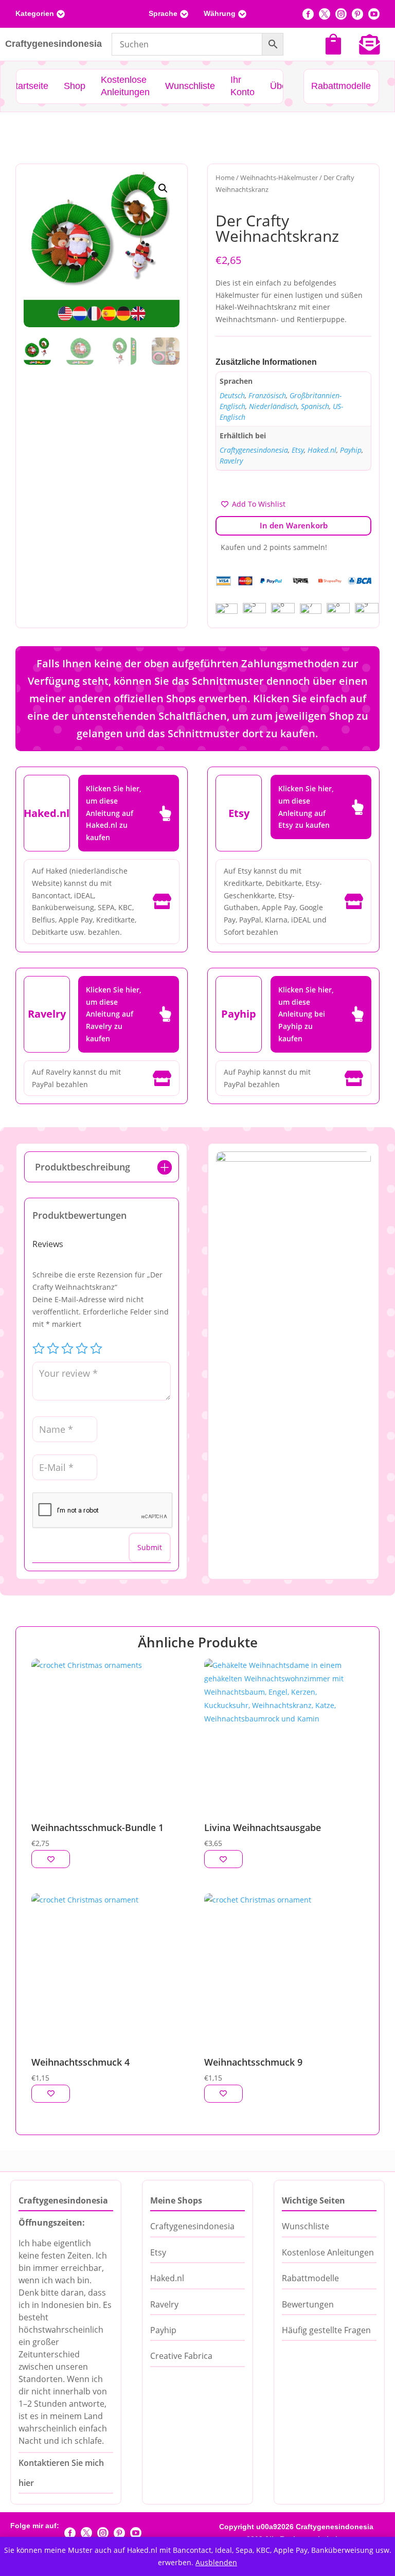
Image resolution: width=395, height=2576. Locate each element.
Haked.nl (322, 450)
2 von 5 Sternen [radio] (53, 1348)
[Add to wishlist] (51, 1859)
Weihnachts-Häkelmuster (279, 177)
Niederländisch (273, 406)
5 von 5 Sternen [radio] (96, 1348)
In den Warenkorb (294, 525)
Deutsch (232, 395)
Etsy (298, 450)
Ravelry (231, 461)
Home (225, 177)
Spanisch (315, 406)
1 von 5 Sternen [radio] (39, 1348)
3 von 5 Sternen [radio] (67, 1348)
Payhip (351, 450)
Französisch (267, 395)
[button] (163, 188)
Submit (150, 1547)
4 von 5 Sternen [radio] (82, 1348)
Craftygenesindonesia (254, 450)
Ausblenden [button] (216, 2562)
